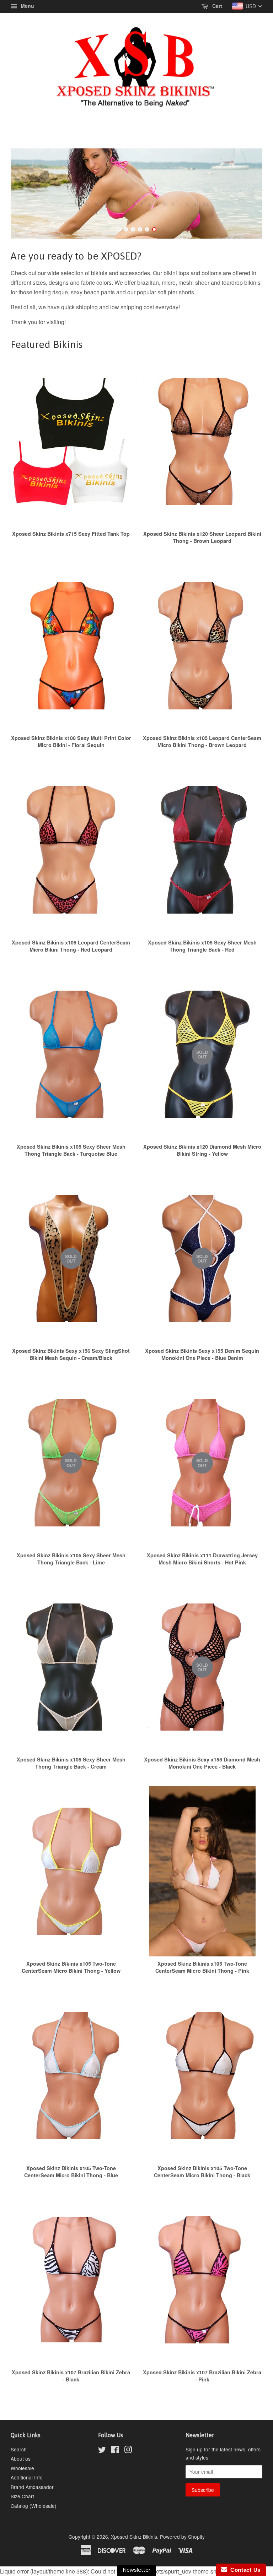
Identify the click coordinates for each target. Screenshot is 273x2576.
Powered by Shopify (182, 2537)
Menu (27, 6)
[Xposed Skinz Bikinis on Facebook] (115, 2451)
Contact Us (244, 2570)
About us (21, 2458)
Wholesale (22, 2468)
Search (19, 2449)
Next (247, 194)
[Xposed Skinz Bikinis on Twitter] (102, 2451)
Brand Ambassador (32, 2487)
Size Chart (22, 2496)
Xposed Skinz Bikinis (134, 2537)
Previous (26, 194)
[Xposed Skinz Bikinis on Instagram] (128, 2451)
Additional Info (27, 2477)
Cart (216, 6)
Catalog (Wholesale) (34, 2506)
